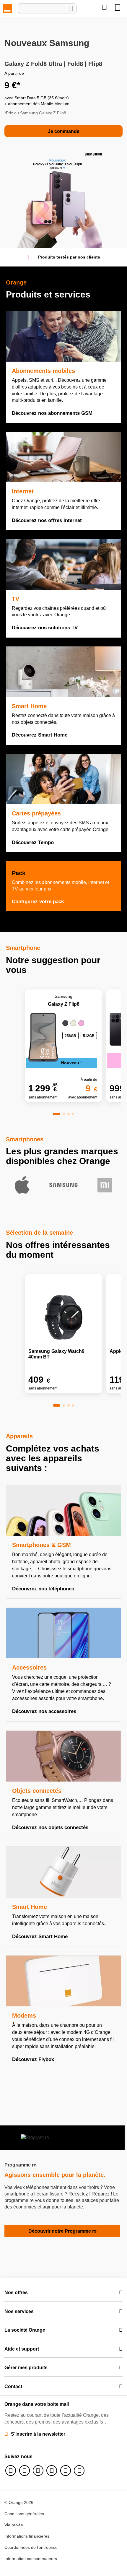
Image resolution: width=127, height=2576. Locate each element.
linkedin (52, 2471)
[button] (57, 1114)
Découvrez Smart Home (40, 735)
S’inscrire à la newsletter (38, 2434)
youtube (66, 2471)
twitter (25, 2471)
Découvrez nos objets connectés (50, 1827)
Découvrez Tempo (33, 842)
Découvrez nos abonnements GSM (52, 413)
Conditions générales (24, 2514)
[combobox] (47, 9)
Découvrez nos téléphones (43, 1589)
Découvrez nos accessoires (44, 1711)
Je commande (64, 131)
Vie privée (14, 2525)
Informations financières (27, 2536)
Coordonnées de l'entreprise (31, 2547)
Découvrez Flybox (33, 2059)
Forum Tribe (79, 2471)
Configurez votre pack (39, 902)
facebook (11, 2471)
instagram (38, 2471)
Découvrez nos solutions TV (45, 628)
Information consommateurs (31, 2559)
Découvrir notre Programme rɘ (62, 2231)
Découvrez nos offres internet (47, 520)
